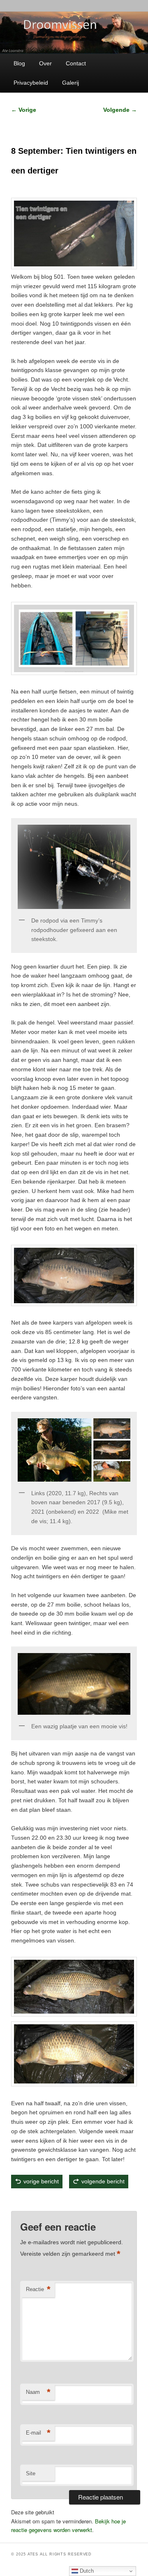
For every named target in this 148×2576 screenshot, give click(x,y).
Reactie (38, 2289)
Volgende (120, 110)
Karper (45, 2200)
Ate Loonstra (79, 2200)
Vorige (24, 110)
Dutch (86, 2571)
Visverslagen (58, 2200)
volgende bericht (103, 2181)
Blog (19, 63)
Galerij (71, 83)
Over (45, 63)
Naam (38, 2392)
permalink (110, 2200)
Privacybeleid (31, 83)
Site (31, 2473)
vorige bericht (41, 2181)
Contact (76, 63)
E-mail (38, 2433)
